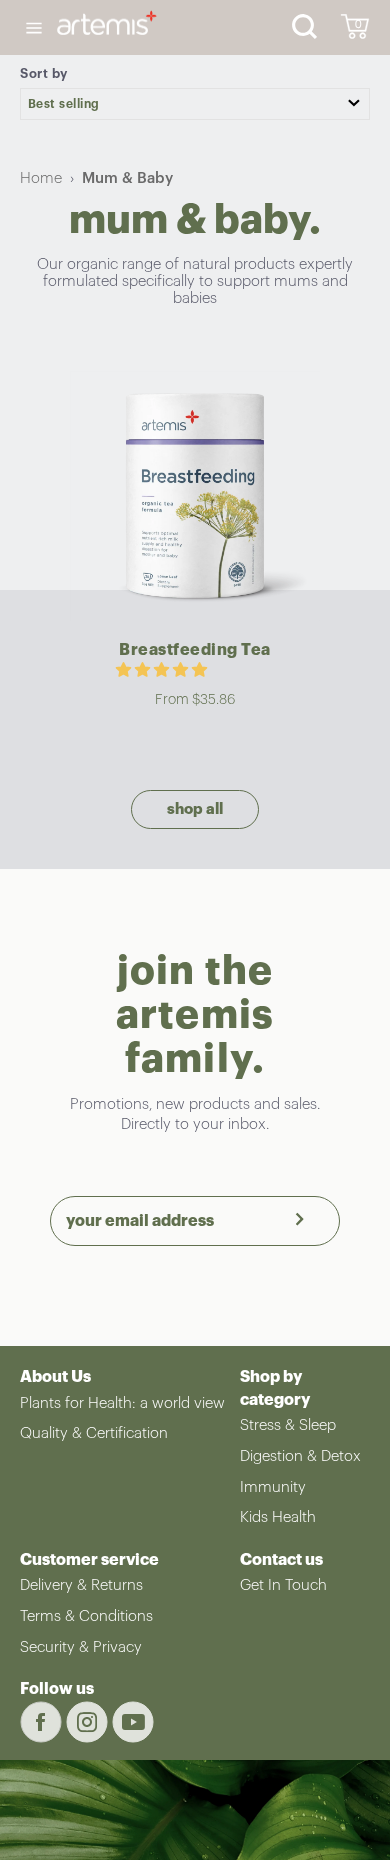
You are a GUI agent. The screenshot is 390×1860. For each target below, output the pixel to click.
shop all (195, 809)
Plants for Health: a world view (122, 1403)
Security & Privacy (81, 1647)
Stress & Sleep (288, 1425)
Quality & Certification (94, 1433)
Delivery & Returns (81, 1585)
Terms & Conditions (86, 1616)
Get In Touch (283, 1585)
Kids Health (278, 1517)
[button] (163, 670)
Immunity (273, 1487)
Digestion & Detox (300, 1456)
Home (41, 178)
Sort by (44, 73)
